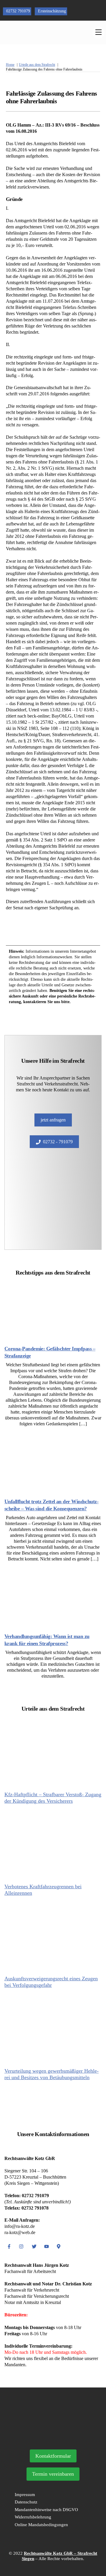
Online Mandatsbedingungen (41, 2525)
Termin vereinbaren (53, 2474)
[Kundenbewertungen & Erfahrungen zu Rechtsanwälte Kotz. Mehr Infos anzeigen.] (53, 2437)
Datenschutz (26, 2502)
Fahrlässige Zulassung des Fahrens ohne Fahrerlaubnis (51, 97)
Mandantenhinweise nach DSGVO (46, 2510)
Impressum (25, 2495)
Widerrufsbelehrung (33, 2517)
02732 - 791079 (58, 1142)
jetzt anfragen (53, 1120)
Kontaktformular (53, 2456)
